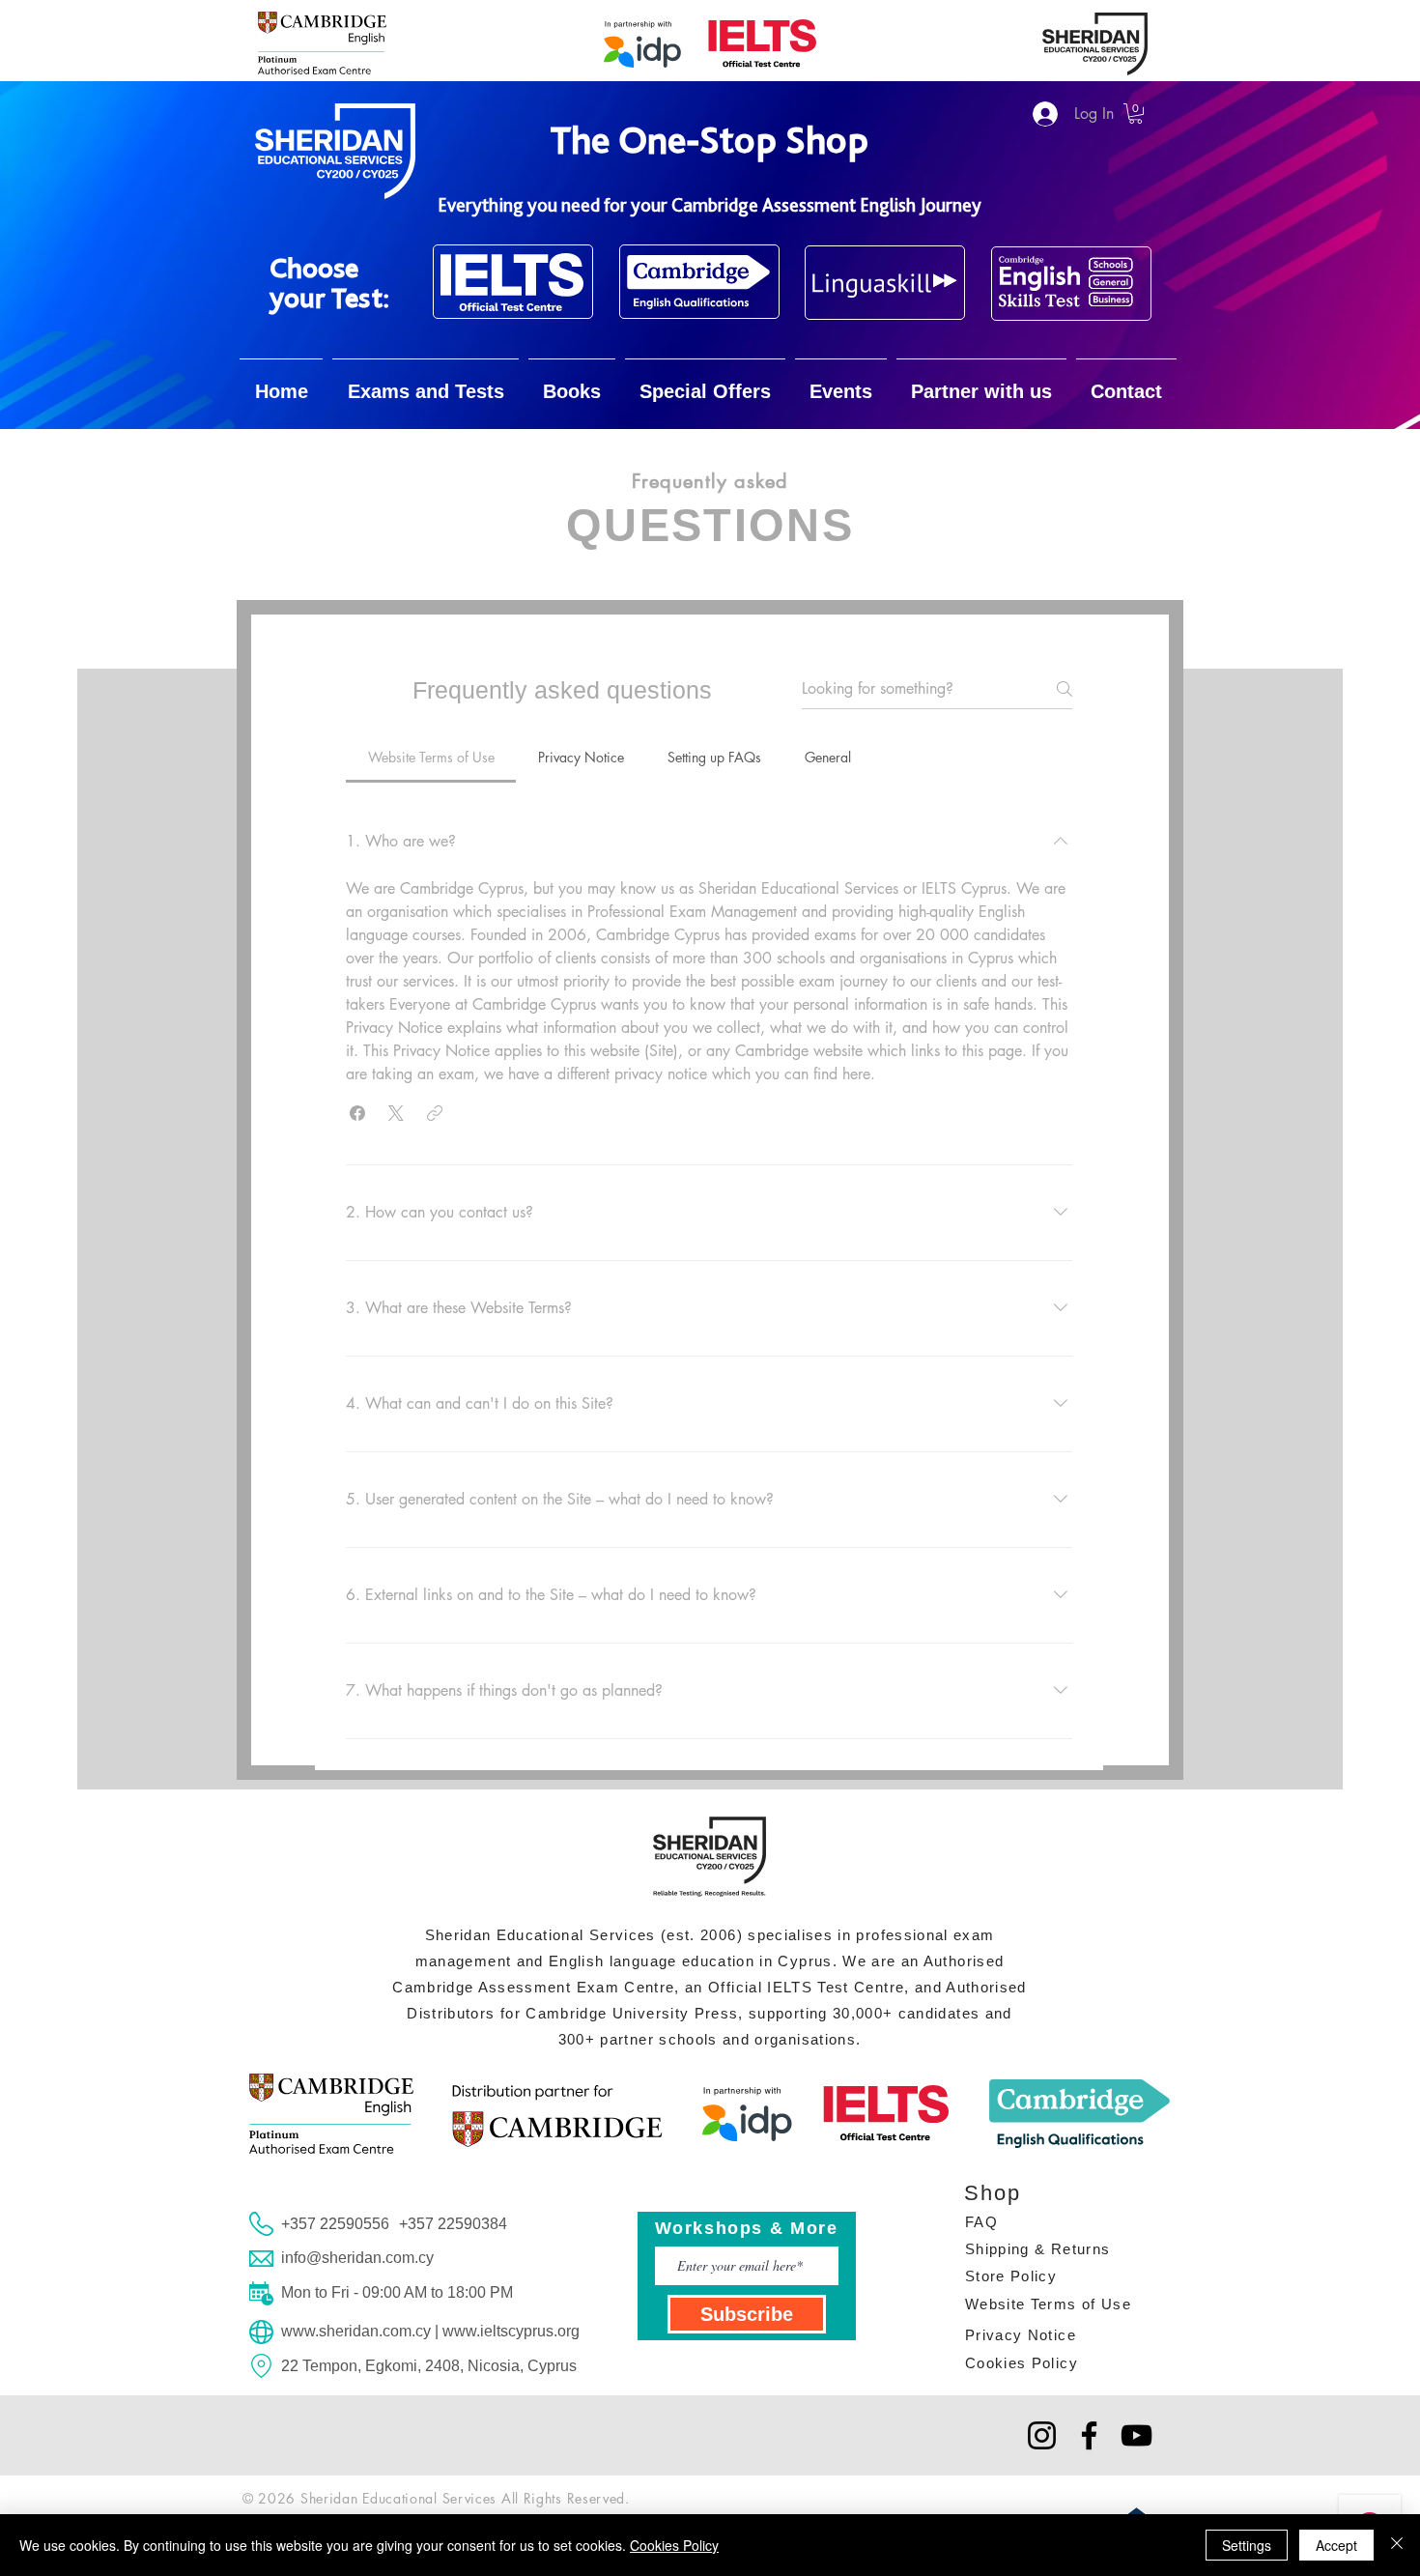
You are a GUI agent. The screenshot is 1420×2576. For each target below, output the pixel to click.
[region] (513, 282)
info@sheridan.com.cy (357, 2258)
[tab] (431, 758)
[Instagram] (1042, 2435)
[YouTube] (1136, 2435)
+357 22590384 (453, 2224)
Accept (1336, 2545)
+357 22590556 (335, 2224)
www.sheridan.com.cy (356, 2331)
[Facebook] (1089, 2435)
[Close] (1397, 2545)
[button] (1136, 114)
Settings (1247, 2545)
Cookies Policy (674, 2545)
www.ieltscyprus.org (511, 2331)
